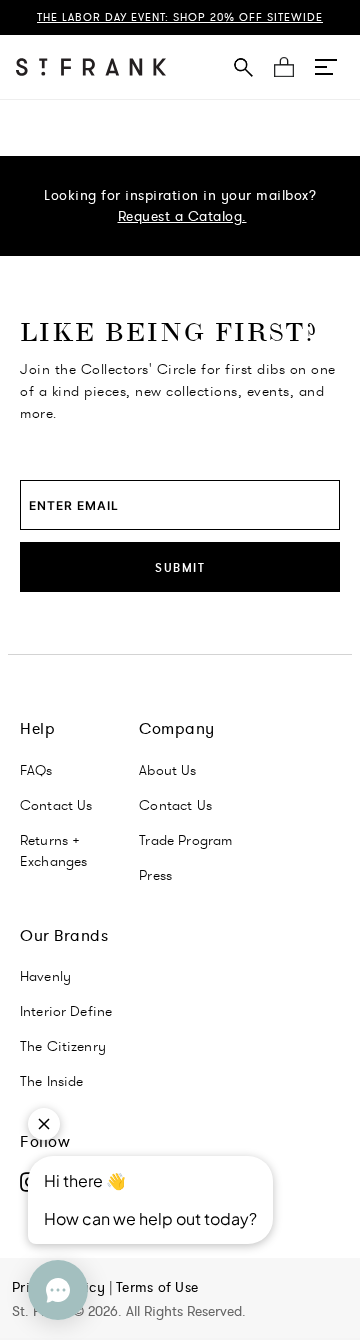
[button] (326, 67)
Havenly (45, 976)
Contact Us (56, 805)
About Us (167, 770)
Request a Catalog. (182, 216)
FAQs (36, 770)
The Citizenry (63, 1046)
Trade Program (185, 840)
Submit (180, 567)
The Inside (52, 1081)
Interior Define (66, 1011)
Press (155, 875)
